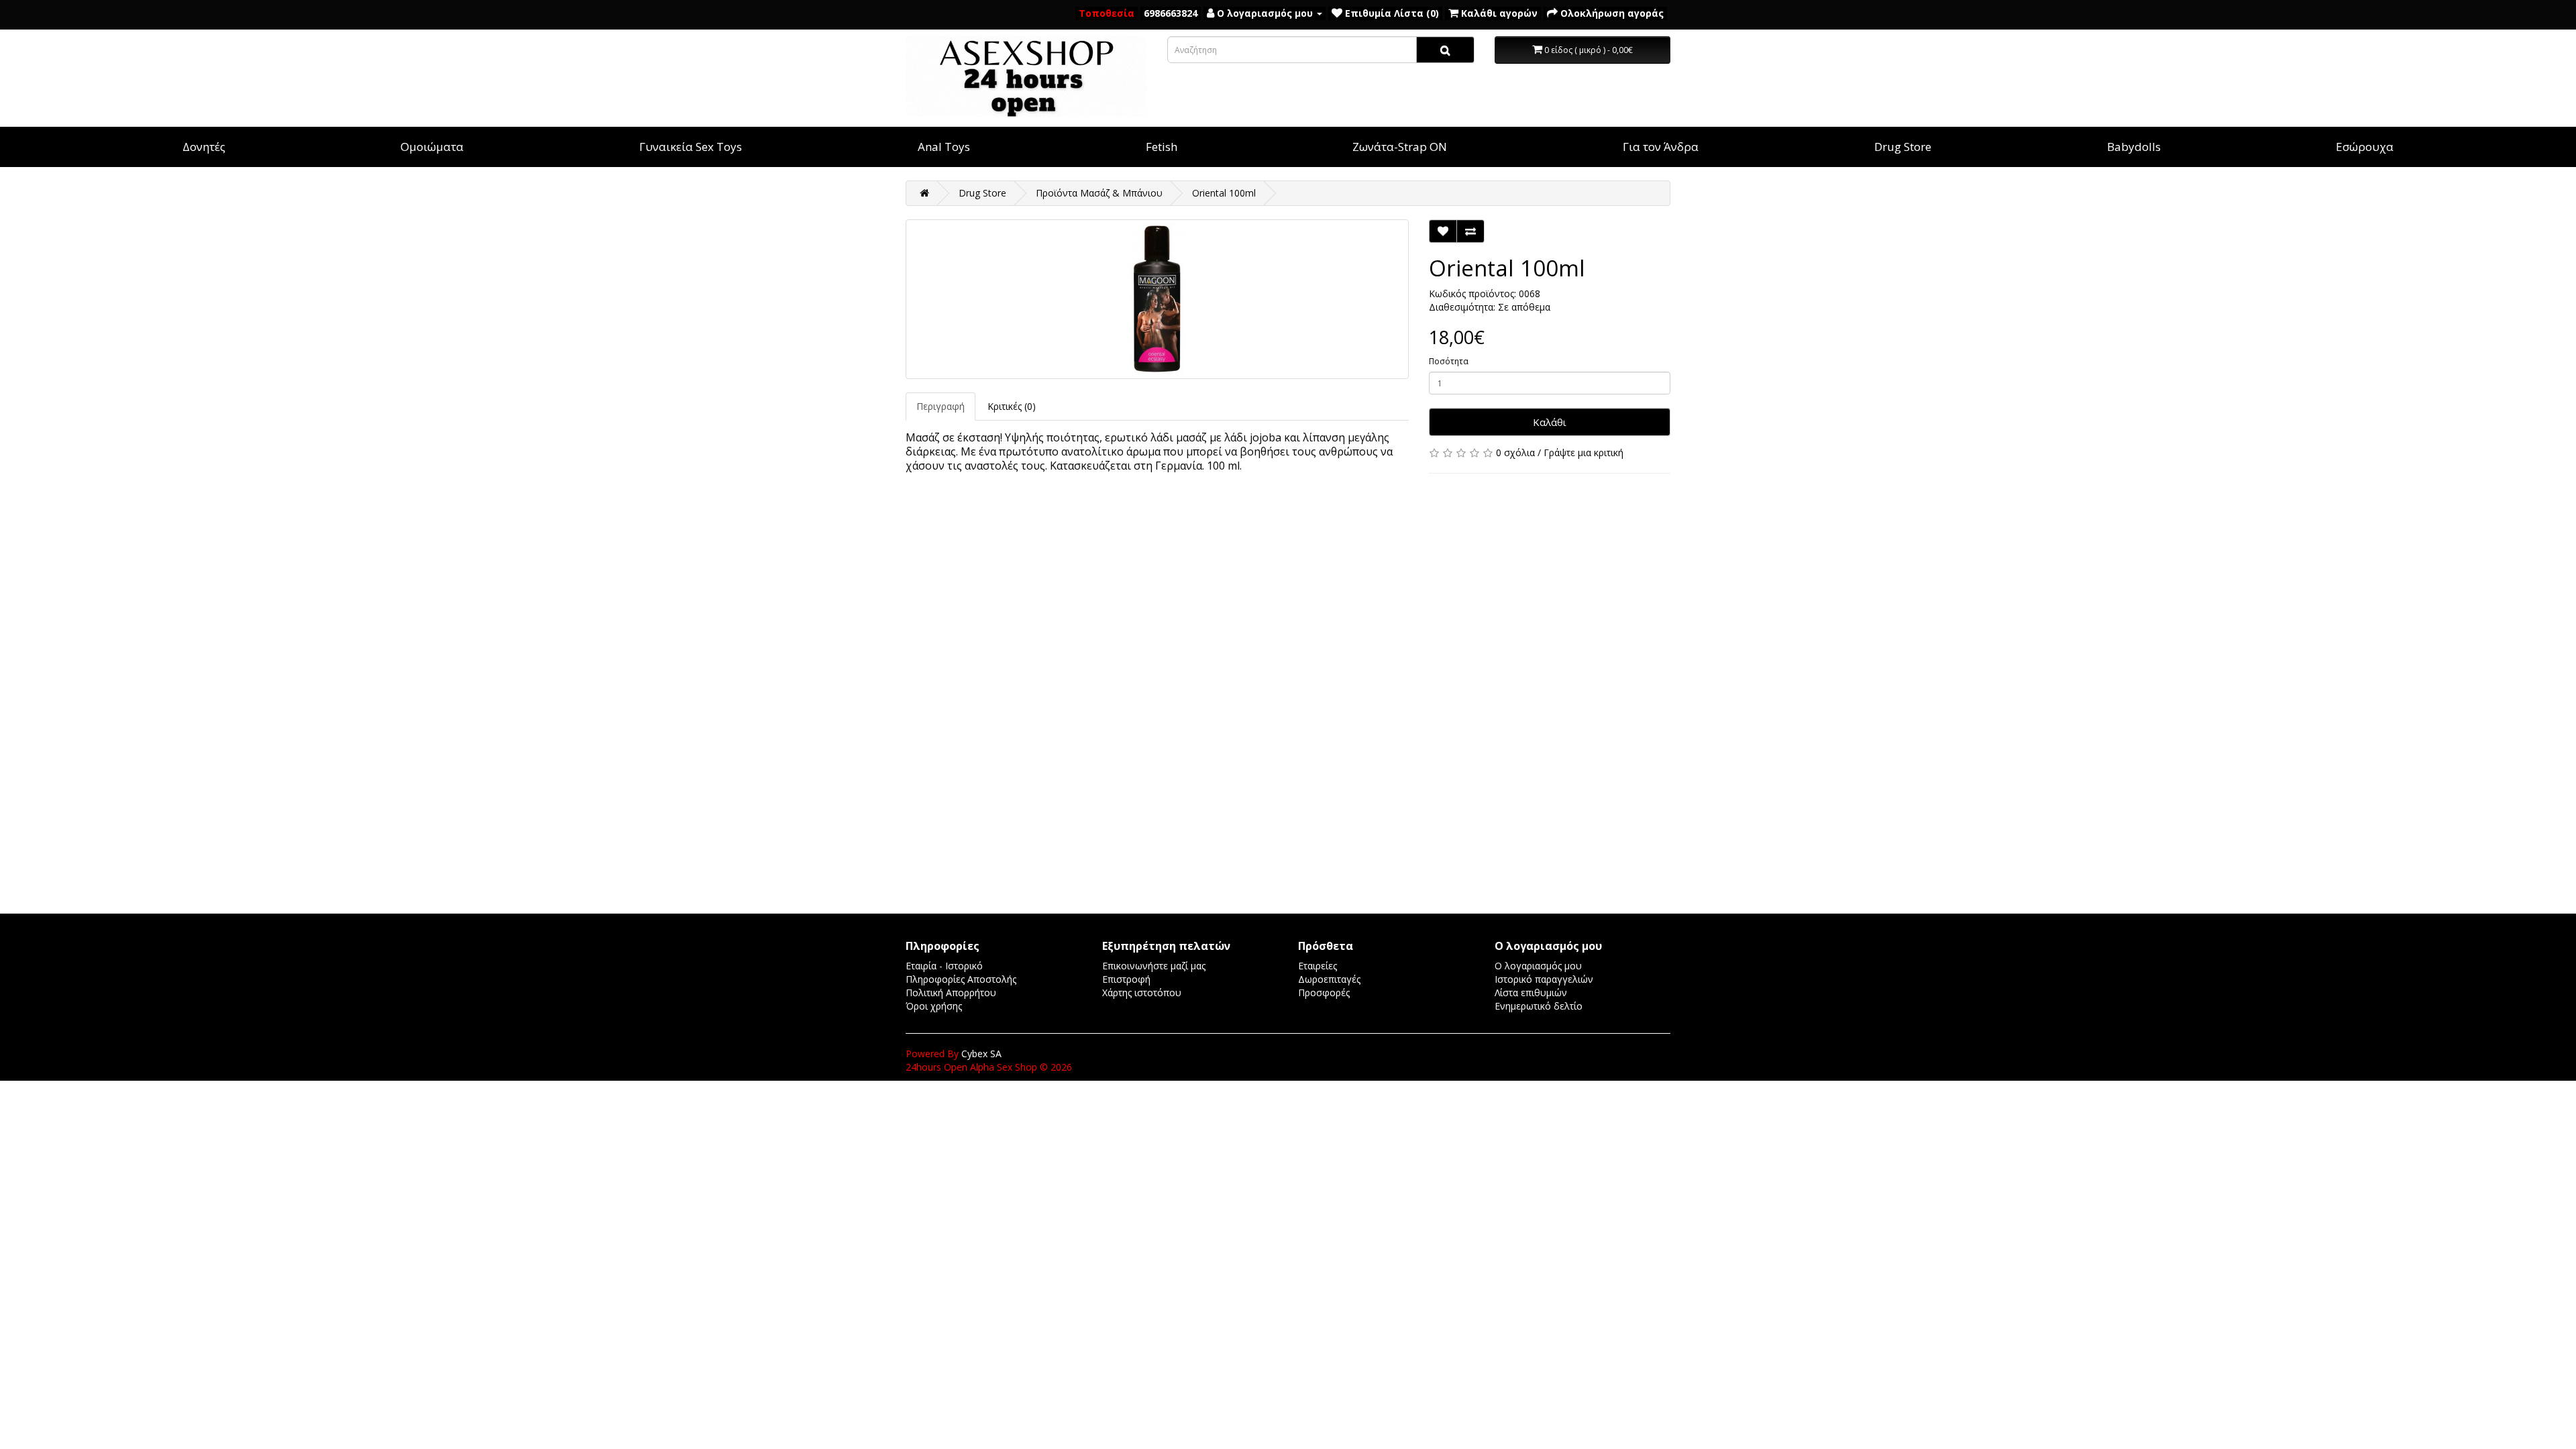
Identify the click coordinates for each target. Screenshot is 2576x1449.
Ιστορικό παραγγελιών (1544, 979)
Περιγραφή (941, 406)
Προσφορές (1324, 992)
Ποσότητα (1449, 361)
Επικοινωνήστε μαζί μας (1154, 966)
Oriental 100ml (1224, 193)
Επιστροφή (1126, 979)
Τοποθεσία (1107, 13)
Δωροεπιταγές (1329, 979)
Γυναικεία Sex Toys (691, 147)
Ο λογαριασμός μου (1538, 966)
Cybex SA (981, 1054)
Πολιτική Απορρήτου (951, 992)
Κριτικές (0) (1012, 406)
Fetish (1162, 147)
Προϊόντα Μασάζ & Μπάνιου (1099, 193)
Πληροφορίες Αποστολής (961, 979)
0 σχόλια (1515, 452)
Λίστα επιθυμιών (1531, 992)
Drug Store (1903, 147)
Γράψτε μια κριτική (1584, 452)
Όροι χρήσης (934, 1006)
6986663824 (1171, 13)
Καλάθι (1550, 422)
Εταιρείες (1318, 966)
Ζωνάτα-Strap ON (1400, 147)
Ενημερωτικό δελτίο (1539, 1006)
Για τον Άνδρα (1661, 147)
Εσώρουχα (2365, 147)
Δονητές (204, 147)
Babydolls (2134, 147)
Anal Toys (944, 147)
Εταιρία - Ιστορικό (944, 966)
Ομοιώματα (432, 147)
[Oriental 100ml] (1157, 299)
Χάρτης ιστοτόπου (1142, 992)
